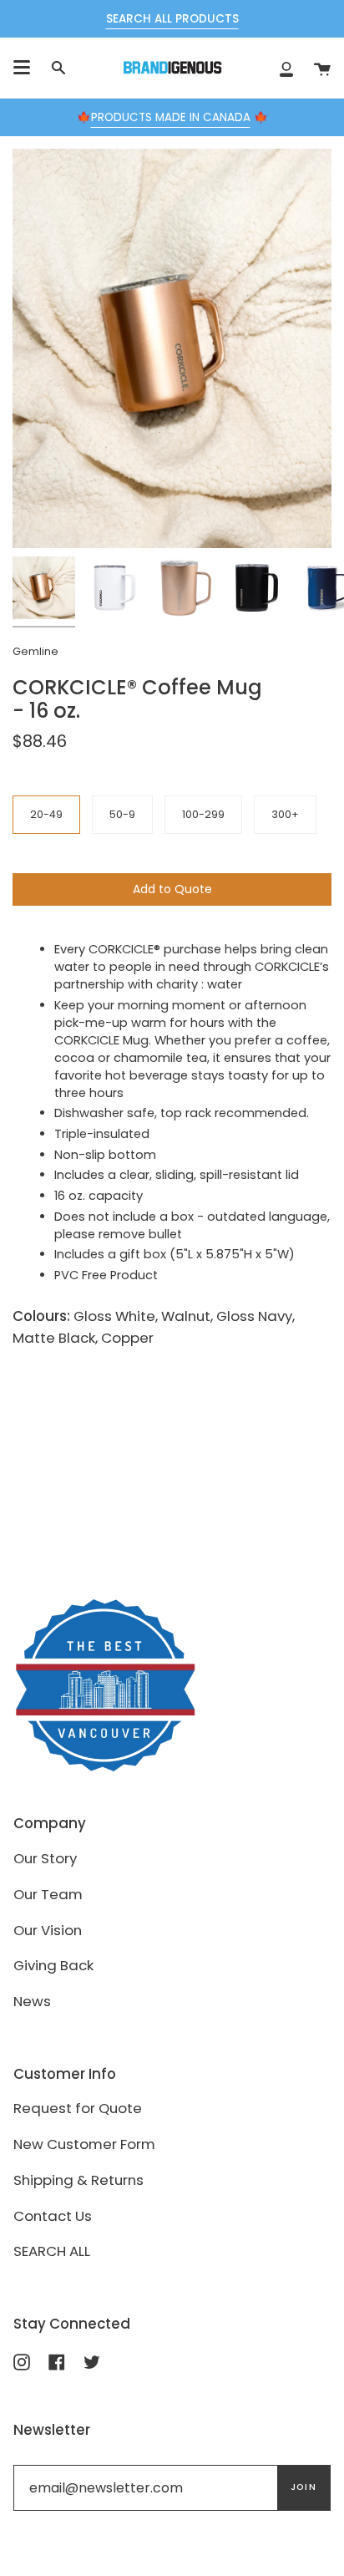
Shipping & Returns (78, 2180)
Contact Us (53, 2216)
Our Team (48, 1894)
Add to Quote (172, 889)
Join (304, 2487)
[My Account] (286, 68)
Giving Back (53, 1965)
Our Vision (48, 1930)
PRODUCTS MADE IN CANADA (171, 117)
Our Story (45, 1858)
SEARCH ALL (52, 2251)
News (32, 2001)
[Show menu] (22, 68)
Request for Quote (78, 2108)
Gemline (35, 651)
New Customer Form (84, 2144)
